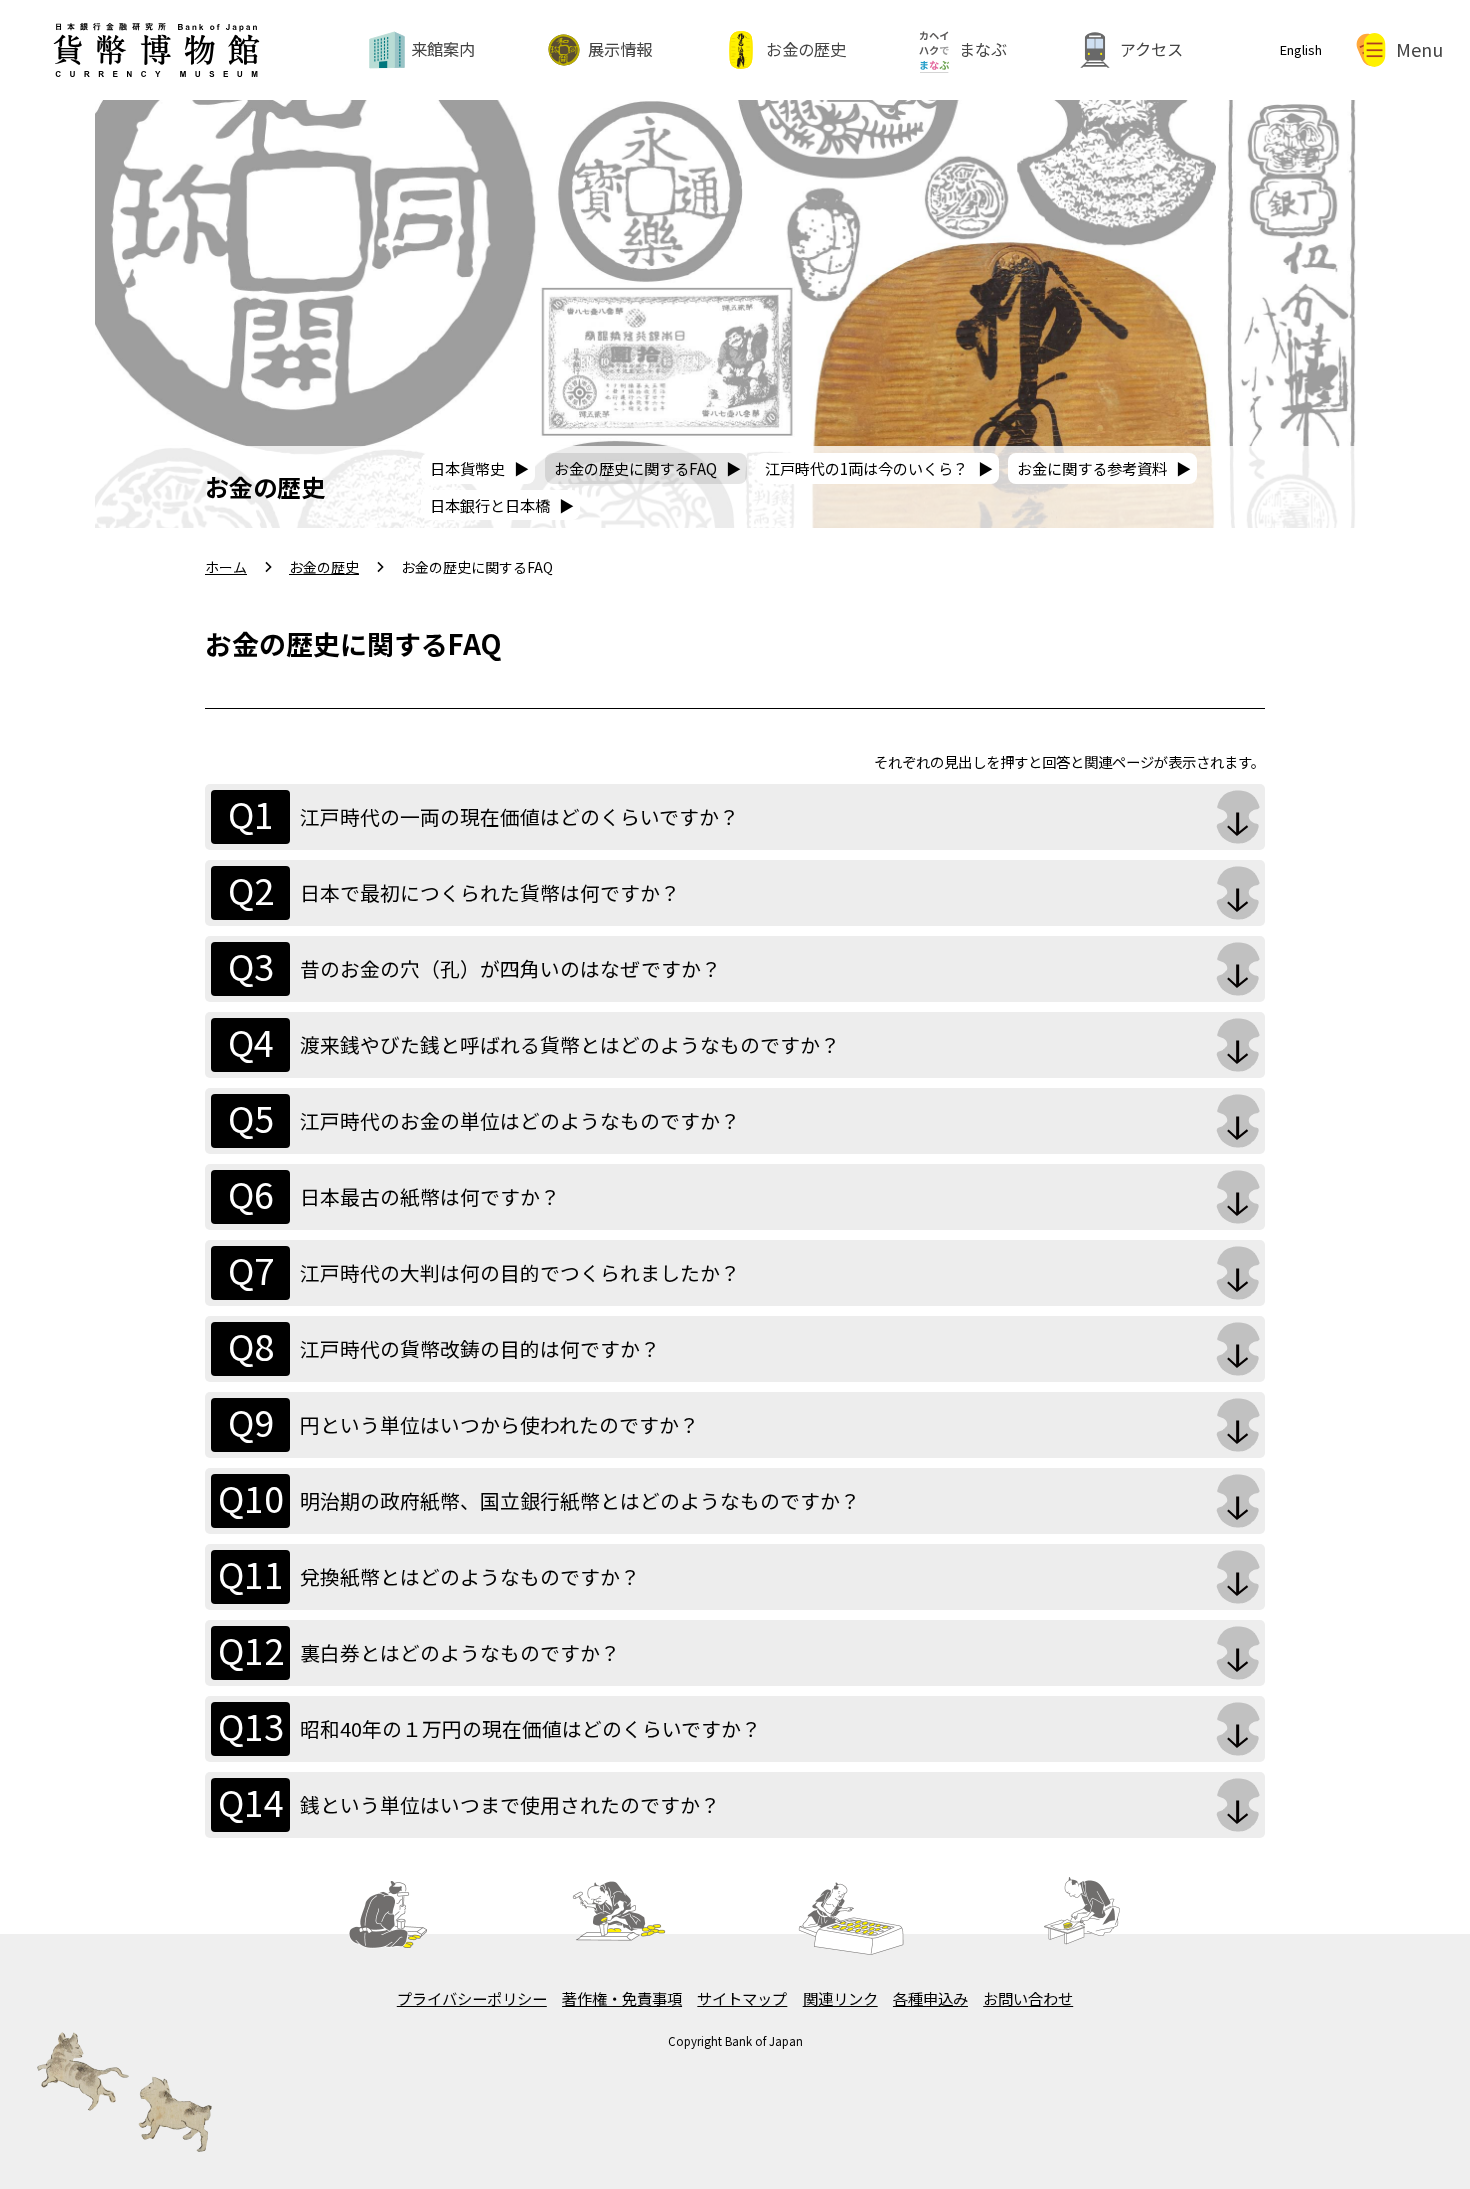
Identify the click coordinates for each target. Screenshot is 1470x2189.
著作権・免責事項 (622, 1998)
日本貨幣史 (467, 468)
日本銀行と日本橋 (490, 505)
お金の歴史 (806, 49)
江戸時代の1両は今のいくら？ (866, 468)
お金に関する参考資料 (1092, 468)
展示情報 (620, 49)
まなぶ (983, 49)
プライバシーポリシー (472, 1998)
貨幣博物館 (156, 28)
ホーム (226, 567)
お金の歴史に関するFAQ (635, 468)
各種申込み (930, 1998)
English (1301, 49)
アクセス (1151, 49)
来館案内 (443, 49)
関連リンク (840, 1998)
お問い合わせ (1028, 1998)
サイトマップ (742, 1998)
